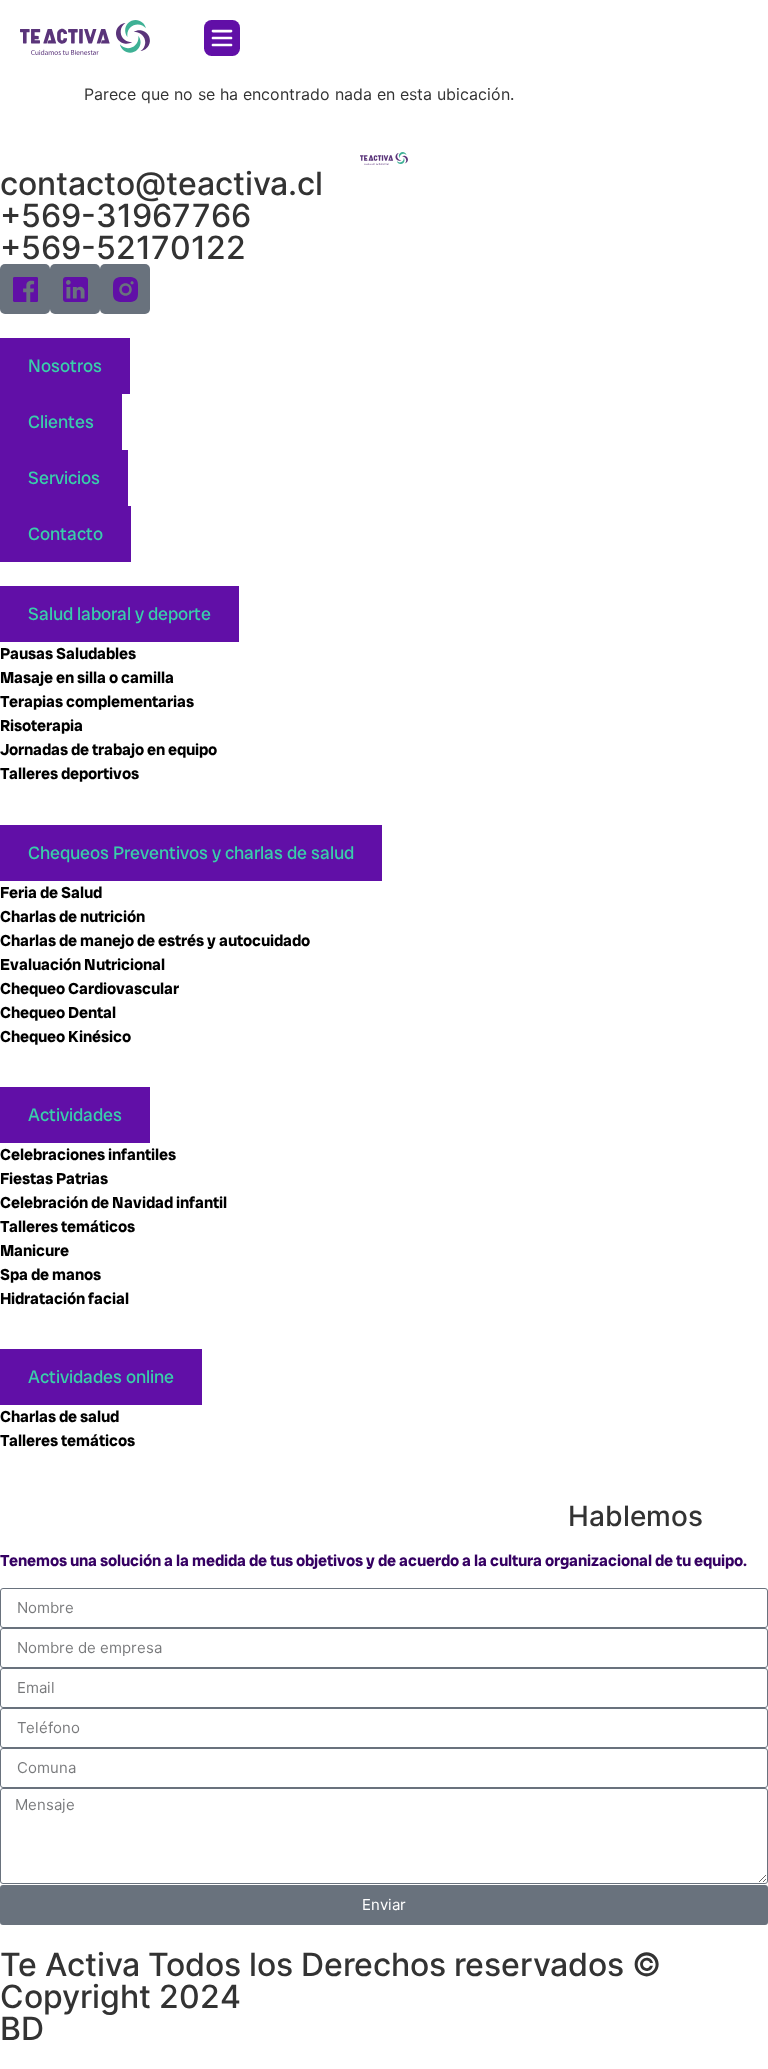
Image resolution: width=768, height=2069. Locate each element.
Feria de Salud (52, 892)
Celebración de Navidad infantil (115, 1202)
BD (22, 2028)
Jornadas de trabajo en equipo (108, 749)
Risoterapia (41, 725)
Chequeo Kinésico (67, 1036)
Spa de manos (50, 1274)
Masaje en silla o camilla (87, 677)
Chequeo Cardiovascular (91, 988)
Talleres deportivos (69, 773)
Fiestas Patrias (54, 1178)
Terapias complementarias (97, 701)
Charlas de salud (59, 1416)
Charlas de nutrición (74, 916)
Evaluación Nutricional (82, 964)
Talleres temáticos (67, 1226)
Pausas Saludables (68, 653)
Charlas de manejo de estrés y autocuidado (155, 940)
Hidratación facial (64, 1298)
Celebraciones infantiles (88, 1154)
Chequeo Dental (58, 1012)
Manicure (34, 1250)
